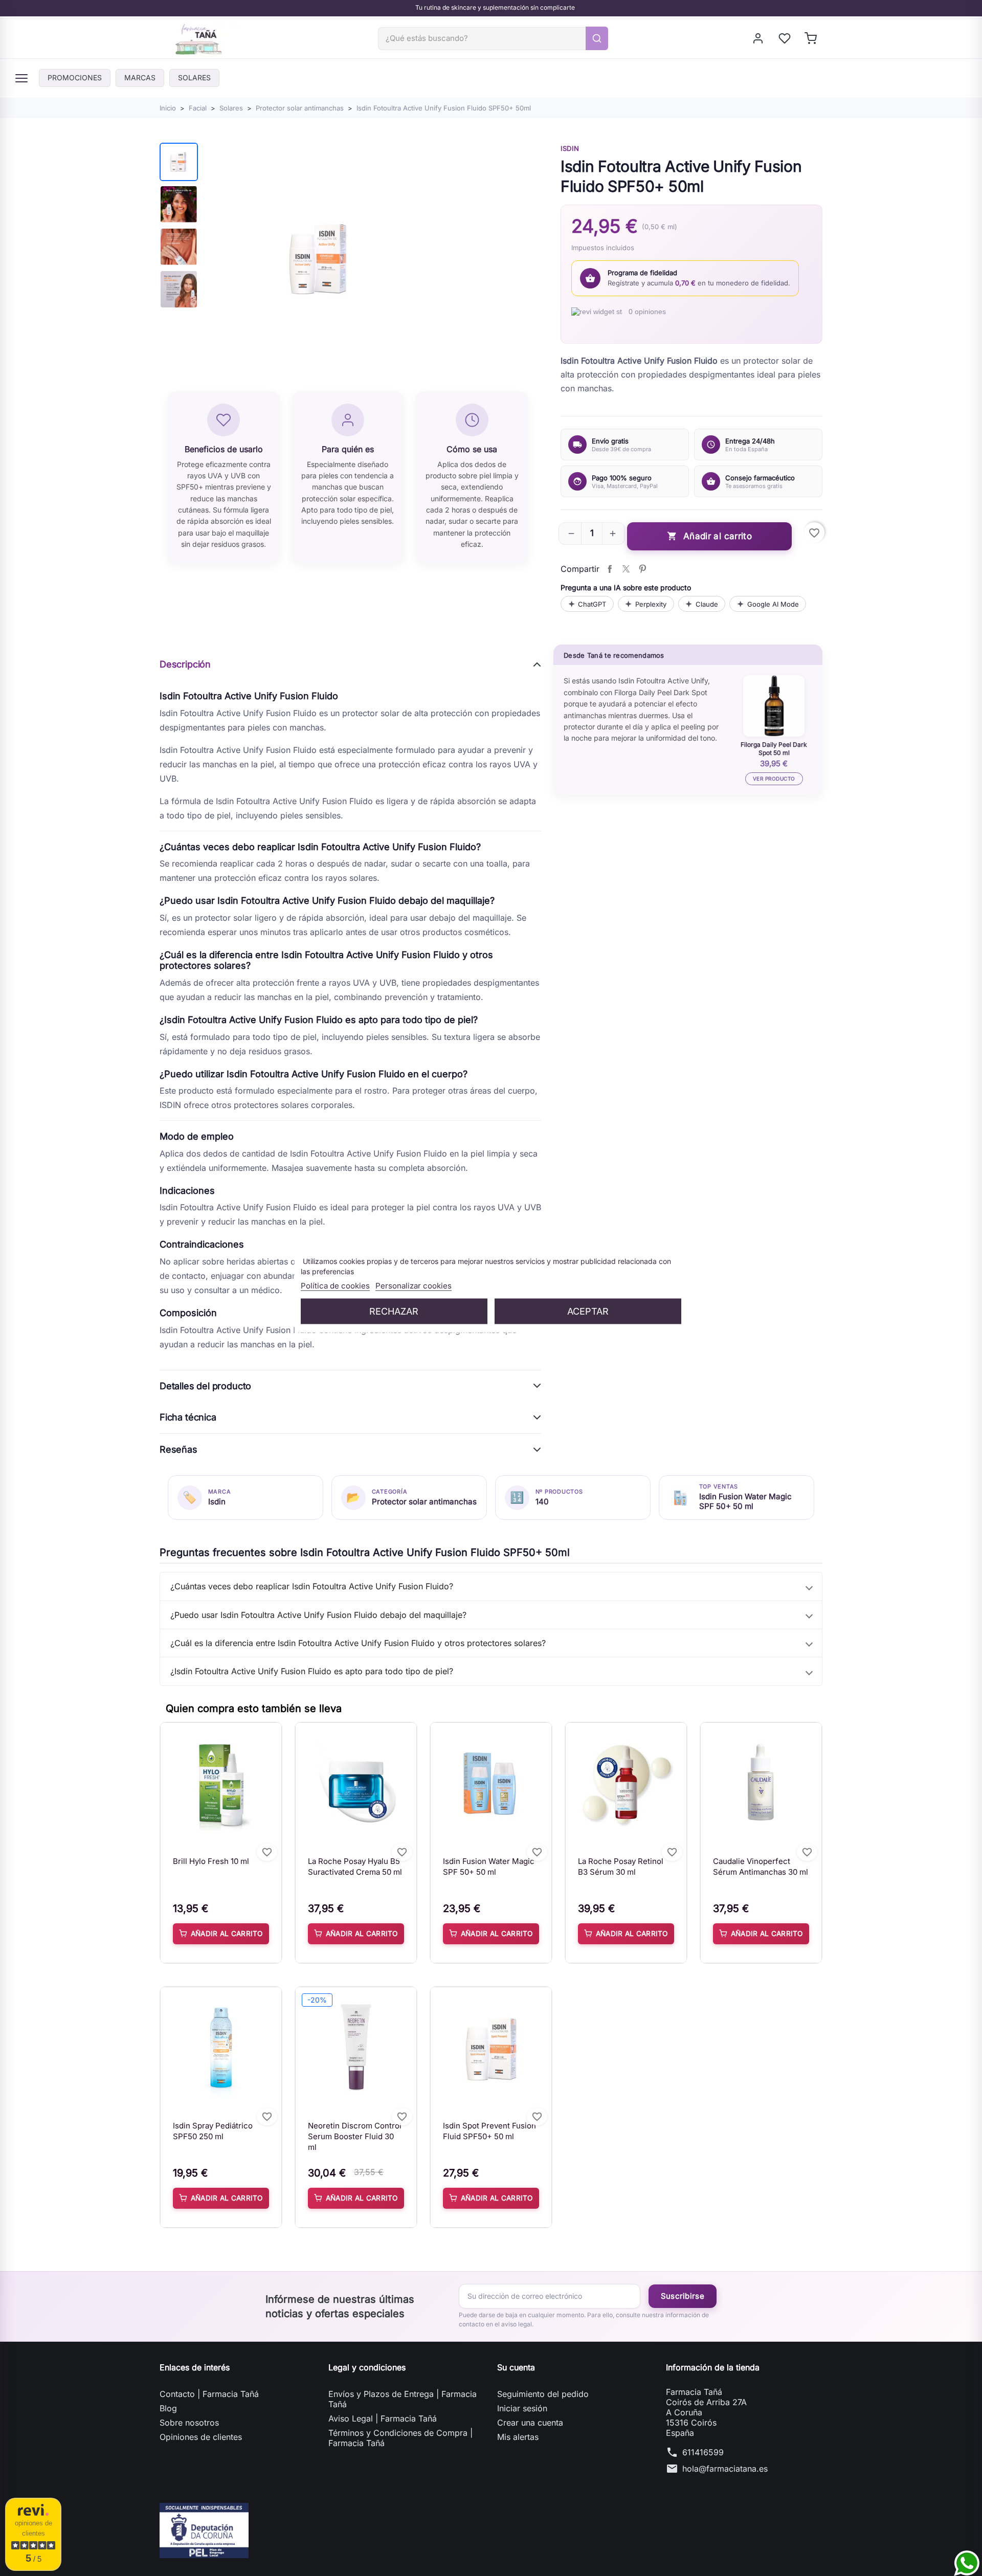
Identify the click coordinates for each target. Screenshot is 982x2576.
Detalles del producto (205, 1386)
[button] (571, 534)
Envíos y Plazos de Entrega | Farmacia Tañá (403, 2399)
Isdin (570, 148)
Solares (194, 77)
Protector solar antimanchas (424, 1502)
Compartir (610, 569)
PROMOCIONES (75, 77)
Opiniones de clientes (201, 2437)
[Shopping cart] (811, 38)
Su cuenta (516, 2367)
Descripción (185, 664)
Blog (168, 2408)
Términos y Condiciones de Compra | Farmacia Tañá (400, 2438)
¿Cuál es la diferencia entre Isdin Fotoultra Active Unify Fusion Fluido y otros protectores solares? (358, 1643)
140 (542, 1502)
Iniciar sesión (522, 2408)
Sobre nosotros (189, 2423)
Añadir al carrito (709, 536)
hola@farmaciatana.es (725, 2469)
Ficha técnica (188, 1417)
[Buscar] (597, 38)
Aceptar (588, 1311)
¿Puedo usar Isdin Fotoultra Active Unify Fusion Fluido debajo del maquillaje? (318, 1615)
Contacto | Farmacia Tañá (209, 2394)
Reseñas (178, 1449)
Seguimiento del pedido (543, 2394)
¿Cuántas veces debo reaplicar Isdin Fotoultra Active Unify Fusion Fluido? (312, 1586)
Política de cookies (335, 1286)
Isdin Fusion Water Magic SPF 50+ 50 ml (745, 1501)
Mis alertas (518, 2437)
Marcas (140, 77)
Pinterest (642, 569)
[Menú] (21, 78)
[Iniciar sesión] (759, 38)
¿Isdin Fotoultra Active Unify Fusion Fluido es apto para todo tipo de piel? (312, 1671)
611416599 (703, 2452)
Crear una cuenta (530, 2423)
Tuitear (626, 569)
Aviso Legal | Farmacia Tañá (383, 2418)
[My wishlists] (785, 38)
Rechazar (394, 1311)
